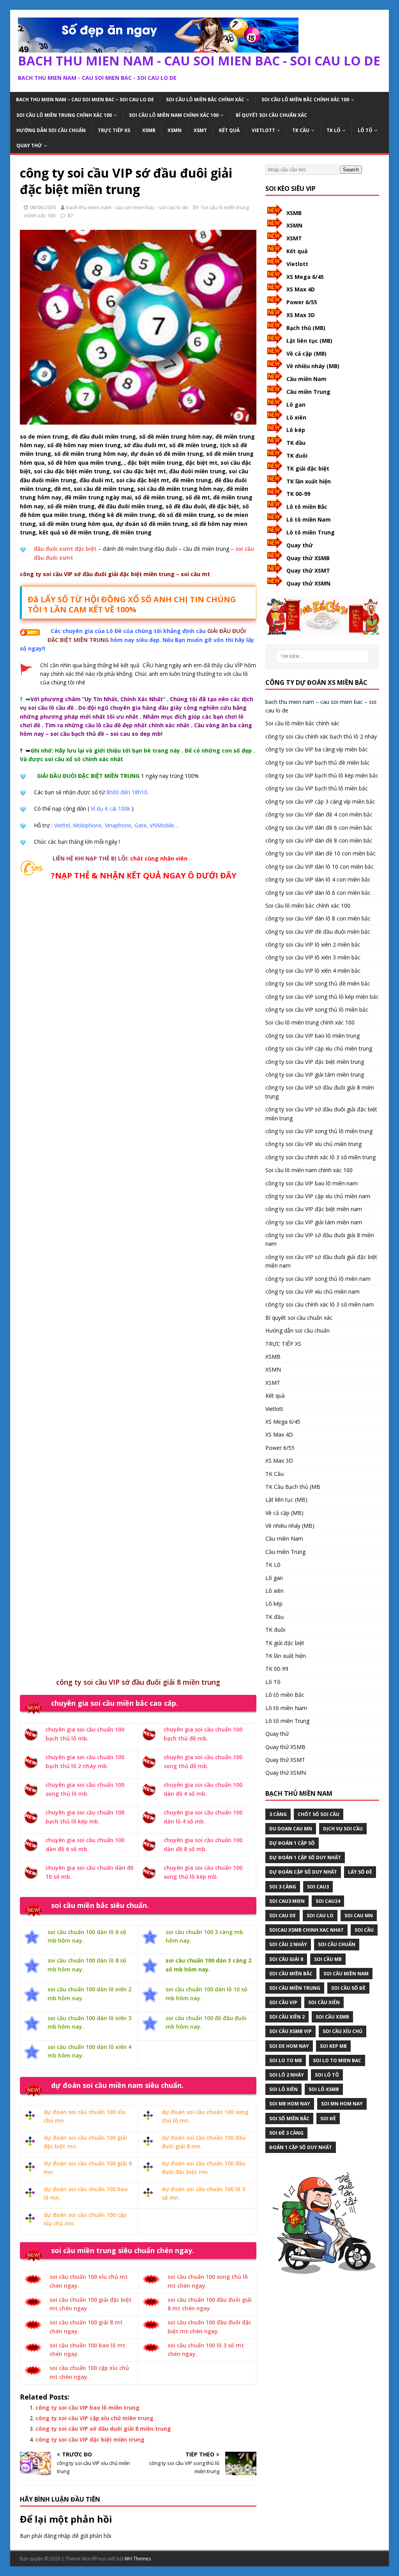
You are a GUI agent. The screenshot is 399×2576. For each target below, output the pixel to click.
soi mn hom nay (342, 2104)
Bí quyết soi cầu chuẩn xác (271, 115)
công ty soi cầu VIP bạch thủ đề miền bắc (318, 763)
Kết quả (229, 130)
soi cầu (364, 1930)
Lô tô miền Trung (311, 532)
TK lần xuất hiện (309, 481)
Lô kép (296, 430)
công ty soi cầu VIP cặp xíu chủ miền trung (94, 2418)
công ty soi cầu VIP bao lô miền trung (87, 2408)
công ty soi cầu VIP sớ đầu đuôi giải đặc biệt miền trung (321, 1113)
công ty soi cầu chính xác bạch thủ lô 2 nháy (321, 736)
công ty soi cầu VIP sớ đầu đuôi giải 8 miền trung (103, 2429)
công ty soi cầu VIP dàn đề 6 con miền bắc (319, 828)
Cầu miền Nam (306, 379)
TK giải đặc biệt (308, 468)
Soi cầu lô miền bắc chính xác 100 (305, 100)
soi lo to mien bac (337, 2060)
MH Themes (138, 2559)
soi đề (328, 2118)
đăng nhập (57, 2536)
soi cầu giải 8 (286, 1959)
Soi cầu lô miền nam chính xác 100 (174, 115)
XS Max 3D (301, 315)
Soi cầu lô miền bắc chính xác (205, 100)
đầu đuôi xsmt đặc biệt (65, 549)
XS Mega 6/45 (305, 277)
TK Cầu (301, 130)
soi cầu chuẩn (337, 1944)
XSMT (200, 130)
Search (351, 170)
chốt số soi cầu (319, 1814)
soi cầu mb (328, 1959)
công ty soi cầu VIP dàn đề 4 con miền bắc (319, 814)
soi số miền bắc (289, 2118)
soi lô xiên (283, 2089)
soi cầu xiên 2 (287, 2017)
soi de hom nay (289, 2046)
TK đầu (296, 443)
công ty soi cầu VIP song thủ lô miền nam (318, 1279)
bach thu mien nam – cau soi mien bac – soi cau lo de (85, 100)
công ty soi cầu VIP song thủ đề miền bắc (318, 983)
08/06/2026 (43, 207)
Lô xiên (296, 417)
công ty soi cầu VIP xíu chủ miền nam (312, 1292)
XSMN (175, 130)
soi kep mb (333, 2046)
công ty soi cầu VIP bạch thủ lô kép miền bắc (322, 775)
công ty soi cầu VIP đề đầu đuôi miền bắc (318, 932)
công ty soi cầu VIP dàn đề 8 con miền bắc (319, 840)
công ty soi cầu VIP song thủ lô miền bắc (317, 1009)
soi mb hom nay (290, 2104)
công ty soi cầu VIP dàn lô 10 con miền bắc (320, 867)
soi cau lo (320, 1916)
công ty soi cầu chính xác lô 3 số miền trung (320, 1157)
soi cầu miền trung (295, 1988)
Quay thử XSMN (308, 583)
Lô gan (296, 405)
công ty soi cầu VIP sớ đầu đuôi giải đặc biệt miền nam (321, 1261)
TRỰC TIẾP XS (114, 130)
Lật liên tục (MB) (309, 341)
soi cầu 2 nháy (288, 1944)
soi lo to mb (286, 2060)
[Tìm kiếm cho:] (322, 656)
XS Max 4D (301, 289)
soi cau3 (318, 1887)
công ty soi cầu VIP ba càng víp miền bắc (317, 749)
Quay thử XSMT (308, 570)
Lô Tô (365, 130)
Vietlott (263, 130)
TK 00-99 (298, 494)
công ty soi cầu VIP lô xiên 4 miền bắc (313, 971)
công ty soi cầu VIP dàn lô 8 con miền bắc (318, 918)
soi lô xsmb (324, 2089)
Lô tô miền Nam (309, 519)
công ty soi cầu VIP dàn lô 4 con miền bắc (318, 879)
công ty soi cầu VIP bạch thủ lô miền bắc (317, 788)
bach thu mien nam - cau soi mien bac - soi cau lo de (127, 207)
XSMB (149, 130)
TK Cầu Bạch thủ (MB (293, 1487)
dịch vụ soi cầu (343, 1829)
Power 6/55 (302, 302)
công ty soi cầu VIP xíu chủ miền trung (313, 1144)
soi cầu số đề (348, 1988)
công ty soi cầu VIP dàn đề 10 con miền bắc (320, 853)
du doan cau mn (291, 1829)
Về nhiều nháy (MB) (313, 366)
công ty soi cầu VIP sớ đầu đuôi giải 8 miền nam (320, 1239)
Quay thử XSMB (308, 558)
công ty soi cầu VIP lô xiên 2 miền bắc (313, 944)
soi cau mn (359, 1916)
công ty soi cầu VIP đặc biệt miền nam (314, 1209)
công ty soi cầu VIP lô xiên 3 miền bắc (313, 957)
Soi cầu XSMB (332, 2017)
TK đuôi (297, 456)
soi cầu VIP (283, 2002)
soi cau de (282, 1916)
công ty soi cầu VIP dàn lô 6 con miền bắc (318, 893)
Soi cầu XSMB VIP (290, 2031)
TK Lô (334, 130)
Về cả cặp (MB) (306, 354)
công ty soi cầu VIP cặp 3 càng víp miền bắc (320, 801)
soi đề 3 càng (286, 2133)
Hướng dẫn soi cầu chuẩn (51, 130)
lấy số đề (360, 1872)
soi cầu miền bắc (291, 1974)
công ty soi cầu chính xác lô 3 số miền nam (320, 1304)
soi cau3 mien (287, 1901)
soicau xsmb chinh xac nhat (306, 1930)
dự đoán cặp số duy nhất (303, 1872)
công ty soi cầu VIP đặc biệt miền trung (90, 2439)
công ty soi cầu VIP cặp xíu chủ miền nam (318, 1196)
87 (70, 215)
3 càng (278, 1814)
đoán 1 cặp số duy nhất (301, 2147)
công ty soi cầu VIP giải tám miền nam (314, 1222)
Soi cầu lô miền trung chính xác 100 (64, 115)
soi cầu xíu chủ (343, 2031)
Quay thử (29, 145)
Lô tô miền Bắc (307, 507)
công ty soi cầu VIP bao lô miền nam (312, 1183)
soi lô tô (327, 2075)
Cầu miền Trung (308, 392)
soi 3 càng (283, 1887)
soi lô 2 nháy (287, 2075)
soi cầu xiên (324, 2002)
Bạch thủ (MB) (306, 328)
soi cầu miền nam (346, 1974)
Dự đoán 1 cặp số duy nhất (305, 1858)
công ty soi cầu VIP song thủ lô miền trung (319, 1131)
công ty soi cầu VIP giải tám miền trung (315, 1075)
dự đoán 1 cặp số (292, 1843)
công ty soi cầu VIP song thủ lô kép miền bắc (322, 997)
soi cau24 (328, 1901)
